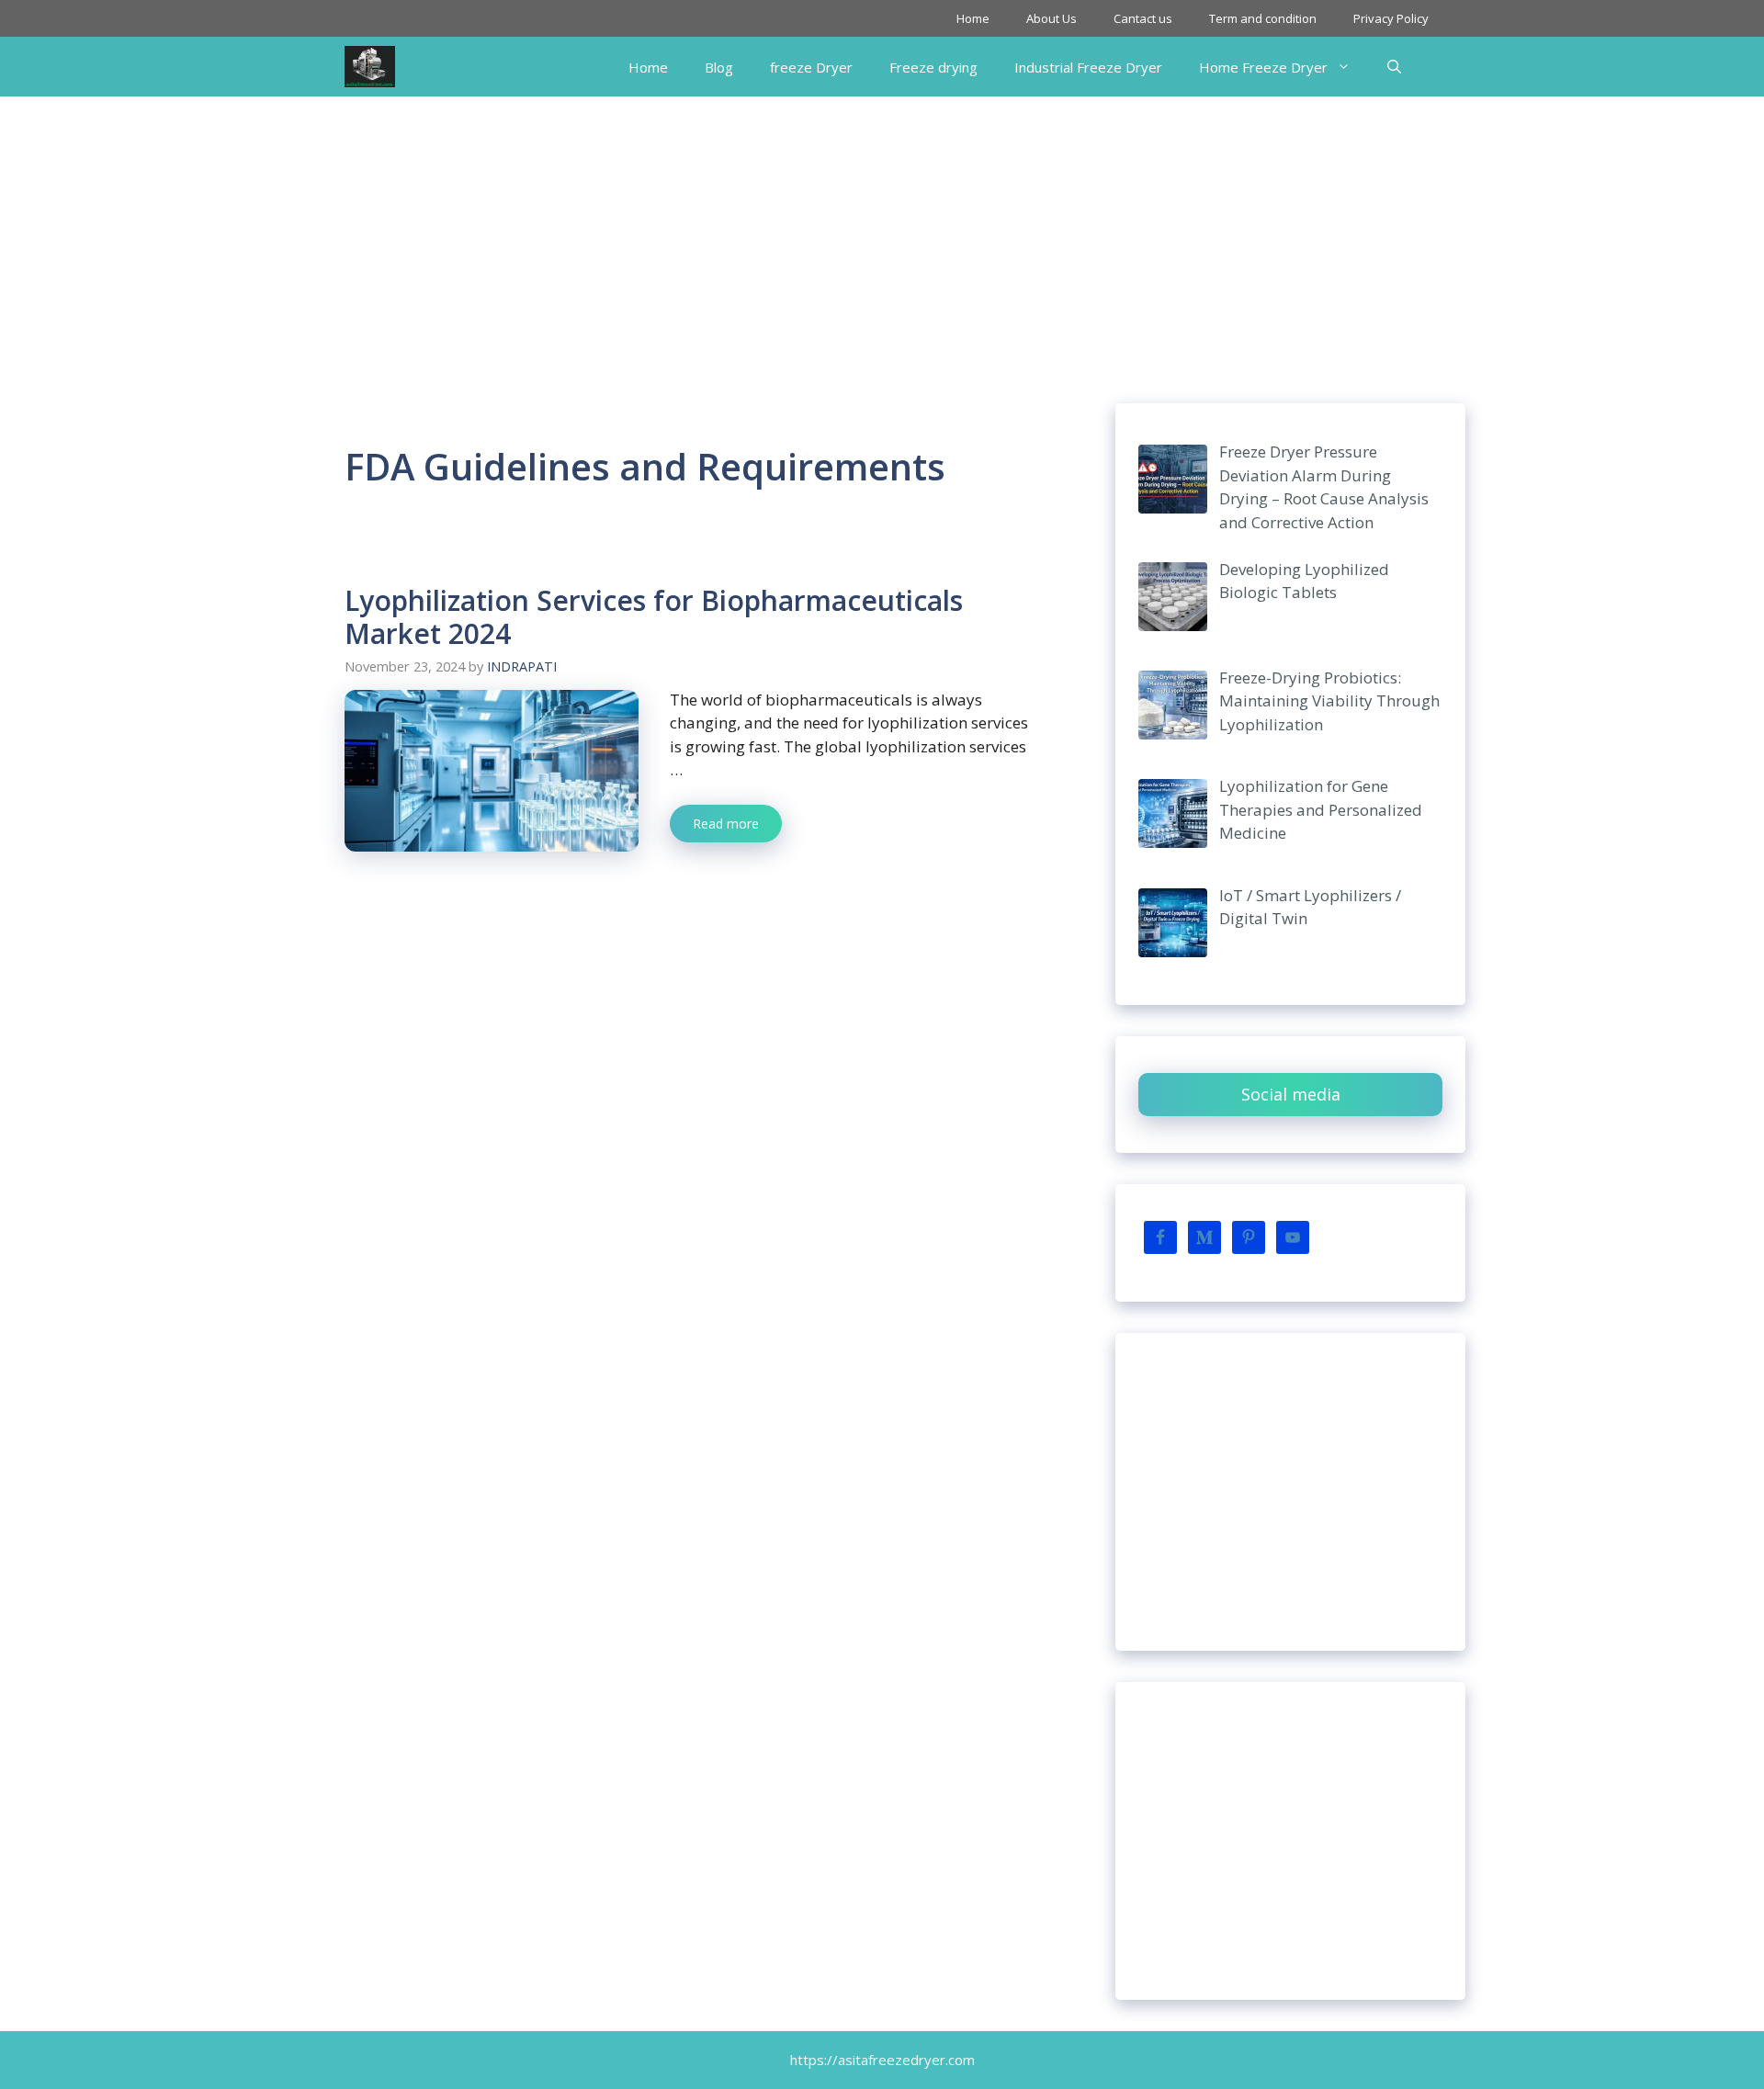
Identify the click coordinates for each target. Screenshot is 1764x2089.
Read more (726, 824)
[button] (1394, 67)
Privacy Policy (1391, 18)
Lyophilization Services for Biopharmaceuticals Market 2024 (654, 617)
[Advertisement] (882, 234)
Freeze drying (933, 67)
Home (973, 18)
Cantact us (1143, 18)
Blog (719, 67)
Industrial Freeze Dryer (1088, 67)
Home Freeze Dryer (1263, 67)
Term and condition (1263, 18)
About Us (1052, 18)
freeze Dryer (811, 67)
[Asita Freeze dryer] (370, 67)
